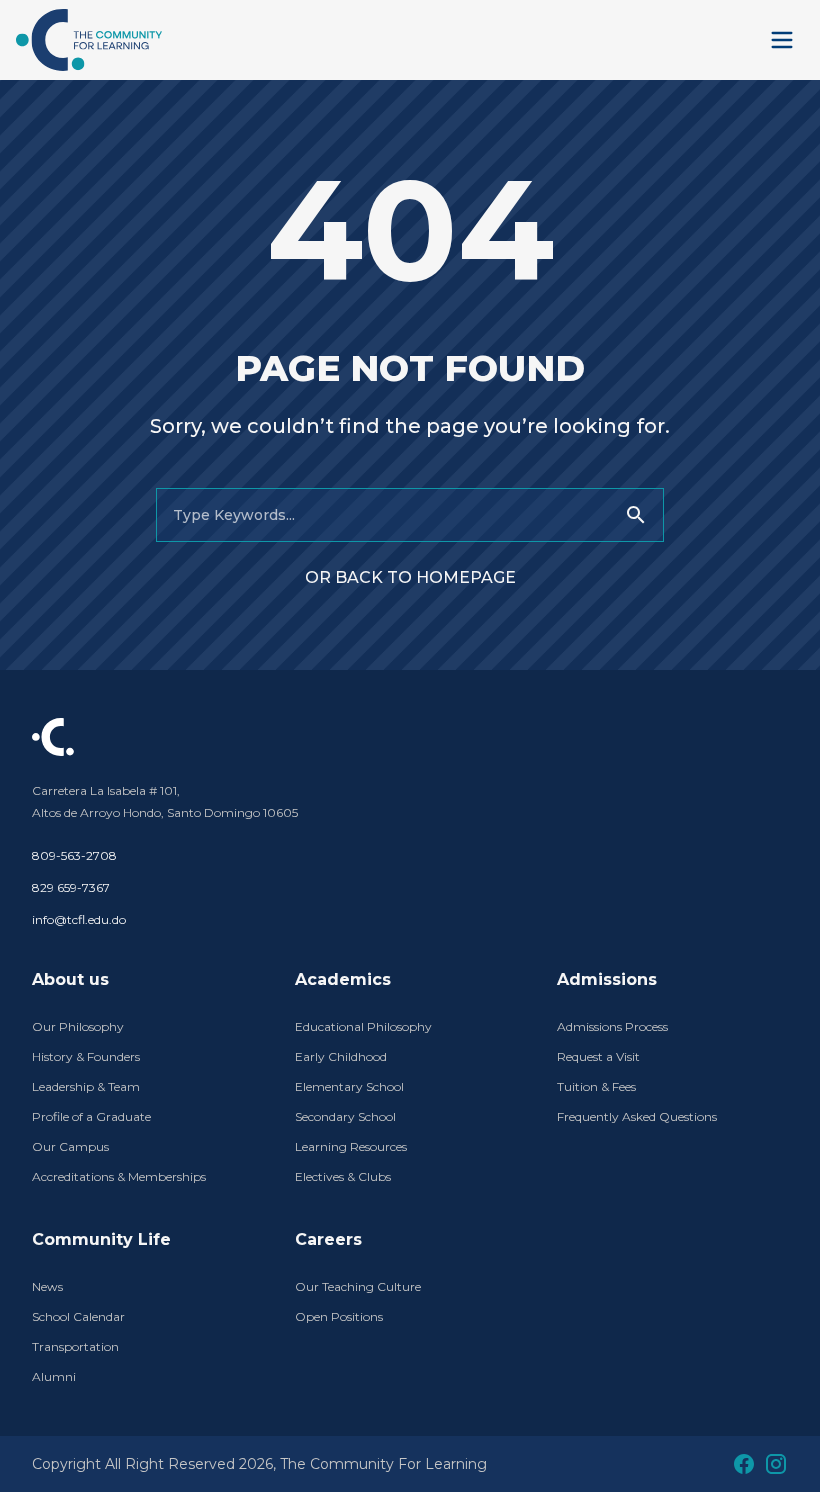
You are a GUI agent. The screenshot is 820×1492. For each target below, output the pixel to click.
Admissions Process (612, 1026)
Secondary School (345, 1116)
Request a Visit (598, 1056)
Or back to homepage (410, 577)
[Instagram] (776, 1464)
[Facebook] (744, 1464)
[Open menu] (782, 40)
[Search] (636, 515)
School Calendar (78, 1316)
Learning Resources (351, 1146)
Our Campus (70, 1146)
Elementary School (349, 1086)
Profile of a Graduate (91, 1116)
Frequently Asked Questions (637, 1116)
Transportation (75, 1346)
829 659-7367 (71, 887)
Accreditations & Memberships (119, 1176)
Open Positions (339, 1316)
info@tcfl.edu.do (79, 919)
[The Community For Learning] (89, 40)
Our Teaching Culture (358, 1286)
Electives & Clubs (343, 1176)
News (47, 1286)
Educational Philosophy (363, 1026)
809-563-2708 (74, 855)
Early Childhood (341, 1056)
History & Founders (86, 1056)
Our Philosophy (78, 1026)
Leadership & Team (86, 1086)
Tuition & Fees (596, 1086)
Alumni (54, 1376)
